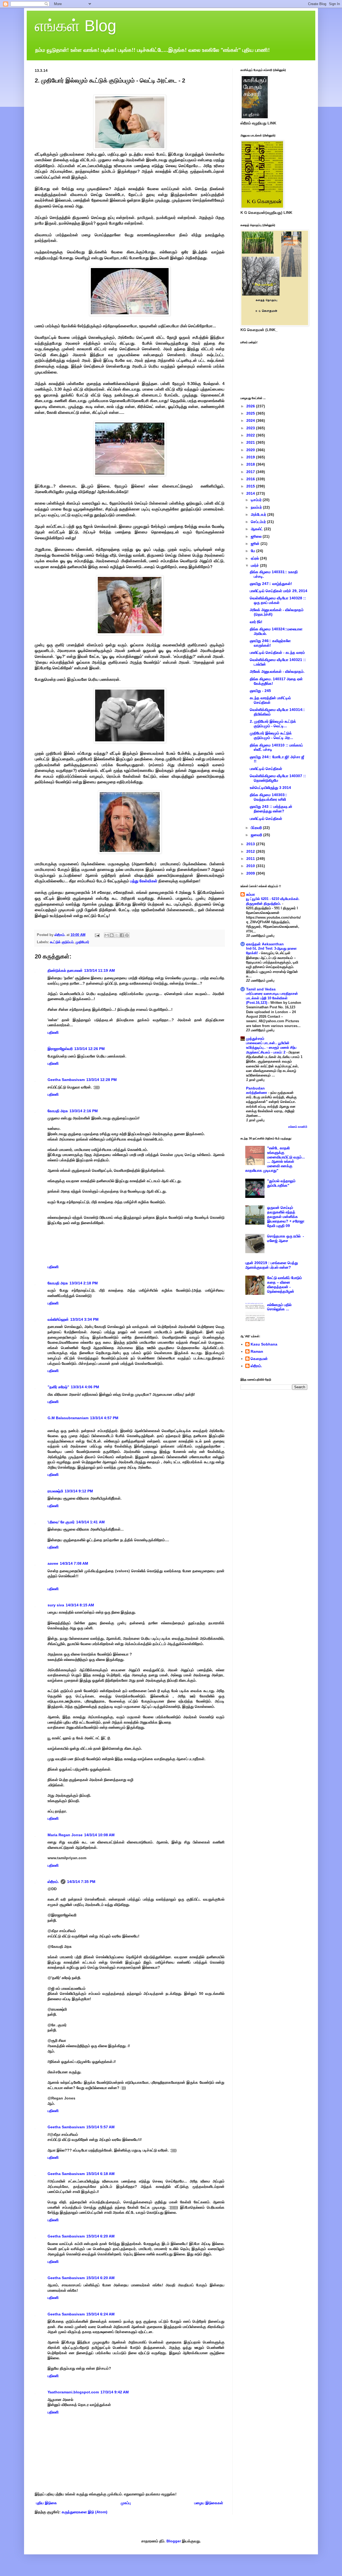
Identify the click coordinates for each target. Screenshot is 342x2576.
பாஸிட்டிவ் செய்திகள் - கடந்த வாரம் (277, 652)
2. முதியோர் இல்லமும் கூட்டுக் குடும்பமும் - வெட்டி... (273, 724)
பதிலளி (53, 1032)
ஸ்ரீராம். (53, 1882)
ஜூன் (256, 544)
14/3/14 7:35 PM (81, 1882)
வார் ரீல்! (256, 622)
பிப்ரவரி (257, 828)
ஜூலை (257, 536)
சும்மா (250, 894)
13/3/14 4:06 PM (85, 1387)
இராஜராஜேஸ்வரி (60, 1049)
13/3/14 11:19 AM (100, 970)
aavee (53, 1563)
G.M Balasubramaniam (68, 1418)
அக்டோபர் (259, 514)
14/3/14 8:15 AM (80, 1605)
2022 (251, 435)
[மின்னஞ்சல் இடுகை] (97, 935)
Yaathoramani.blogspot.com (73, 2392)
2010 (251, 866)
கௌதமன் (259, 1359)
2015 (251, 486)
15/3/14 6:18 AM (100, 2174)
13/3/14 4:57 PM (104, 1418)
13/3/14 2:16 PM (84, 1111)
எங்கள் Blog (75, 26)
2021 (251, 442)
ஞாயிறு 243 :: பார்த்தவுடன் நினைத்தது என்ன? (271, 809)
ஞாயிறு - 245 (260, 691)
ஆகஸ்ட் (257, 529)
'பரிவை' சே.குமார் (61, 1522)
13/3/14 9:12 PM (79, 1491)
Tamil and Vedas (261, 989)
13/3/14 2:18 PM (84, 1283)
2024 (251, 420)
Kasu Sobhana (264, 1344)
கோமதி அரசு (58, 1111)
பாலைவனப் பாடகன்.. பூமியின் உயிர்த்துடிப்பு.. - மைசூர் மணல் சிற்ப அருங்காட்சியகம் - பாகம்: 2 (271, 1048)
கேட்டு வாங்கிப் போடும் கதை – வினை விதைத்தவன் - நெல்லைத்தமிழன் (285, 1284)
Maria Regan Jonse (65, 1835)
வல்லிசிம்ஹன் (58, 1319)
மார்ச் (255, 565)
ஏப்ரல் (255, 558)
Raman (257, 1351)
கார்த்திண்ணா (257, 1093)
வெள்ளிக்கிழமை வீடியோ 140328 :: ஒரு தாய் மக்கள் (278, 600)
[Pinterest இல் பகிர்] (127, 935)
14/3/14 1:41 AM (90, 1522)
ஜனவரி (257, 835)
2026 (251, 406)
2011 (251, 859)
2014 (251, 493)
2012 (251, 851)
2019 (251, 457)
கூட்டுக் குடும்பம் (62, 942)
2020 (251, 450)
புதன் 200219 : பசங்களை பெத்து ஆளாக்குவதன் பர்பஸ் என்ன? (272, 1265)
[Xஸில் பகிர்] (117, 935)
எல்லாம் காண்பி (298, 1127)
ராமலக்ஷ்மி (55, 1491)
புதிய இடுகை (46, 2503)
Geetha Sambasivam (66, 1080)
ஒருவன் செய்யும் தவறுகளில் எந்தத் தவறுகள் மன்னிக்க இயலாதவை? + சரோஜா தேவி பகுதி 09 (286, 1216)
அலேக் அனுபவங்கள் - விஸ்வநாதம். (277, 671)
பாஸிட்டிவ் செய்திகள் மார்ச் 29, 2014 (279, 591)
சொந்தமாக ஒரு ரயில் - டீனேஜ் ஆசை (286, 1238)
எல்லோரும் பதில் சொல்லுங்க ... (279, 1307)
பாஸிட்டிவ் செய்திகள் (266, 769)
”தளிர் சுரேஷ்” (58, 1387)
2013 (251, 844)
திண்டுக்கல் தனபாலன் (65, 970)
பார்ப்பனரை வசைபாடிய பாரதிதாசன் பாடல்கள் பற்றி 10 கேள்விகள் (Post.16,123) (272, 998)
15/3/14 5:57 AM (100, 2127)
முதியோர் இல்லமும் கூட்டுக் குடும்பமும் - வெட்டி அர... (271, 735)
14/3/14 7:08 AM (74, 1563)
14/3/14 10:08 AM (99, 1835)
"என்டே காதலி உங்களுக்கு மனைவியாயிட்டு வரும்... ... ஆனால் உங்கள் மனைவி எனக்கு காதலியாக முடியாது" (275, 1159)
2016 (251, 479)
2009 (251, 873)
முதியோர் (82, 942)
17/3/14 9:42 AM (115, 2392)
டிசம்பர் (257, 500)
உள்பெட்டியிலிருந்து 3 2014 (270, 788)
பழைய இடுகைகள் (209, 2503)
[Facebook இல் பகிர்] (122, 935)
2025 (251, 413)
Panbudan (255, 1088)
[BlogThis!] (112, 935)
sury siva (56, 1605)
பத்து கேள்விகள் (143, 881)
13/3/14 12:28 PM (102, 1080)
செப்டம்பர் (259, 522)
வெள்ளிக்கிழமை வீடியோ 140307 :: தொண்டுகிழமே (278, 778)
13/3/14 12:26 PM (90, 1049)
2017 (251, 472)
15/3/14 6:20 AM (100, 2236)
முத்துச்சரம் (255, 1039)
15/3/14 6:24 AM (100, 2314)
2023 (251, 428)
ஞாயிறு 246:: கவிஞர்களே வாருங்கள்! (270, 643)
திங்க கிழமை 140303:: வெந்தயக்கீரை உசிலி (269, 797)
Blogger (174, 2541)
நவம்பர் (257, 507)
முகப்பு (126, 2503)
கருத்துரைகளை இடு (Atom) (85, 2512)
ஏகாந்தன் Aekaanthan (265, 944)
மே (254, 551)
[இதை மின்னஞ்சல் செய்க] (107, 935)
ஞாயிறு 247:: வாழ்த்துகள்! (271, 584)
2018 (251, 464)
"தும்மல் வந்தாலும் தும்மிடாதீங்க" (281, 1183)
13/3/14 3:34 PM (84, 1319)
